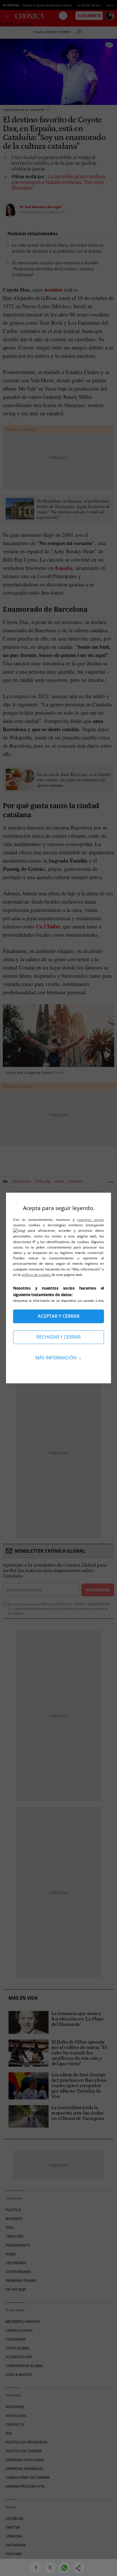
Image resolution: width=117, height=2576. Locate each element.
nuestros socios (91, 1220)
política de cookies (36, 1275)
